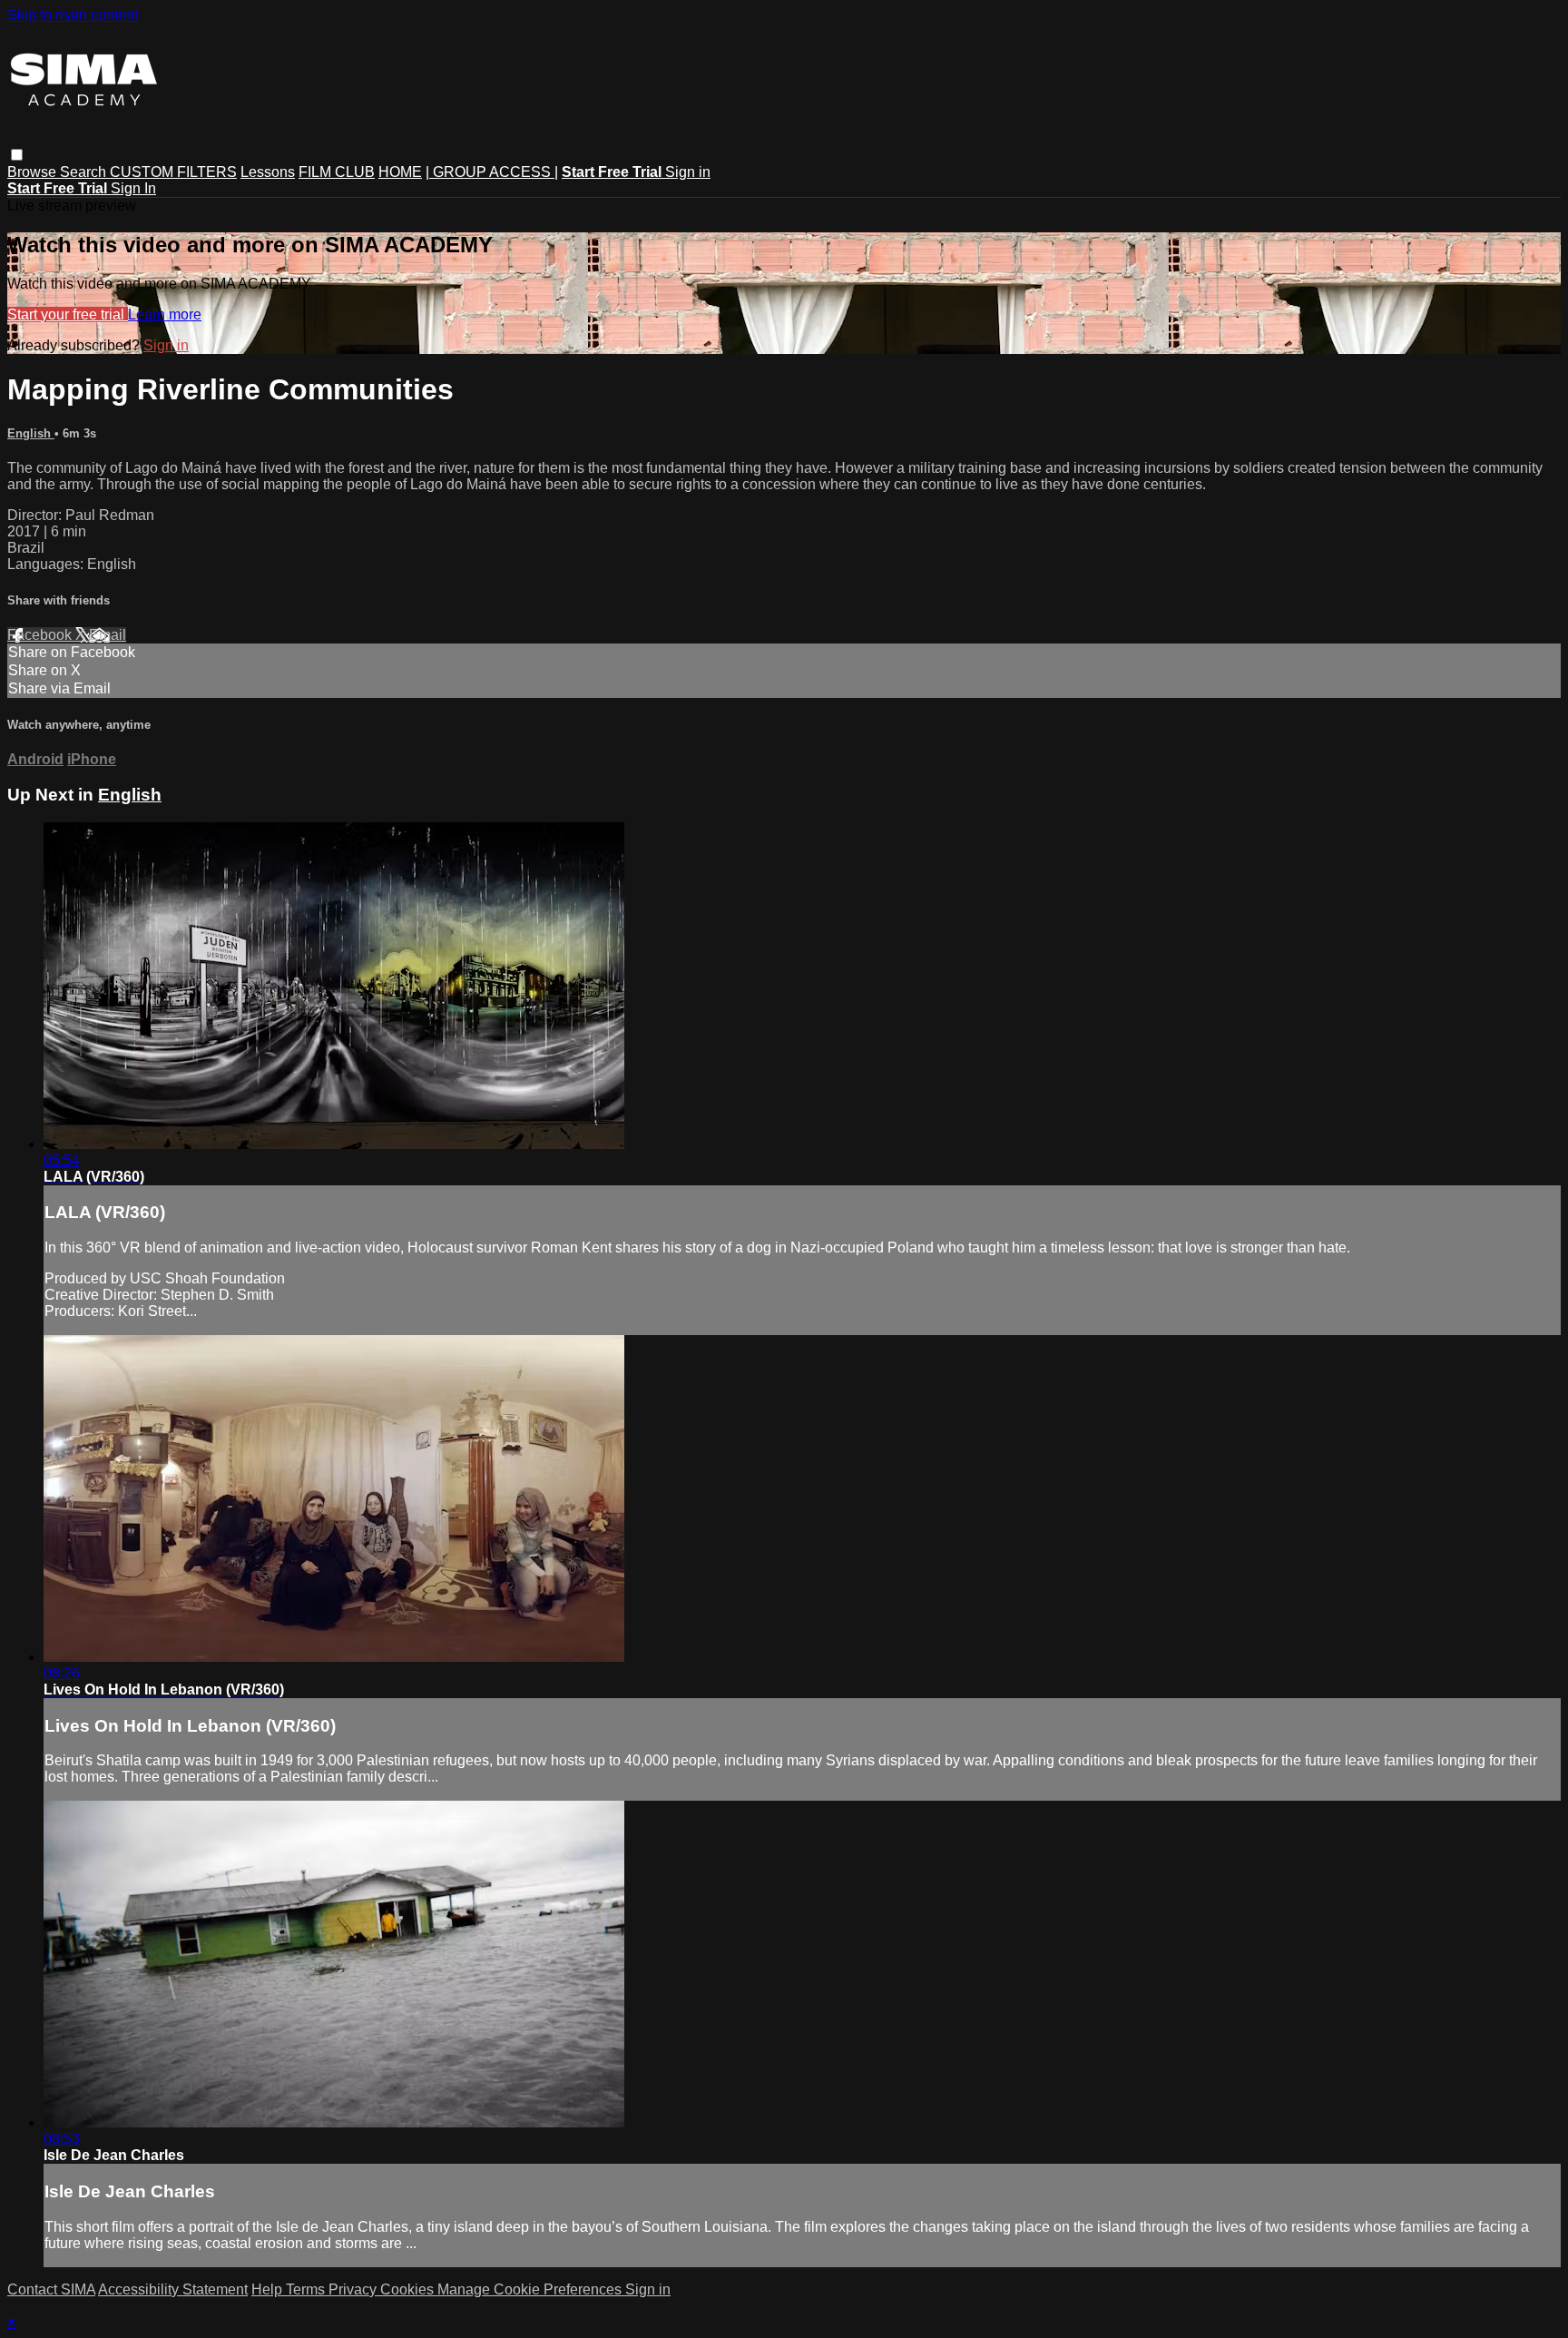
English (31, 433)
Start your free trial (68, 314)
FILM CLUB (337, 172)
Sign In (133, 188)
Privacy (354, 2289)
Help (269, 2289)
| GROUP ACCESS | (492, 172)
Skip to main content (73, 15)
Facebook (41, 635)
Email (108, 635)
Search (85, 172)
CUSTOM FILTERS (173, 172)
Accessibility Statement (173, 2289)
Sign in (688, 172)
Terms (307, 2289)
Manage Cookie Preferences (531, 2289)
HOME (400, 172)
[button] (17, 155)
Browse (34, 172)
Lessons (268, 172)
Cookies (409, 2289)
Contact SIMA (51, 2289)
